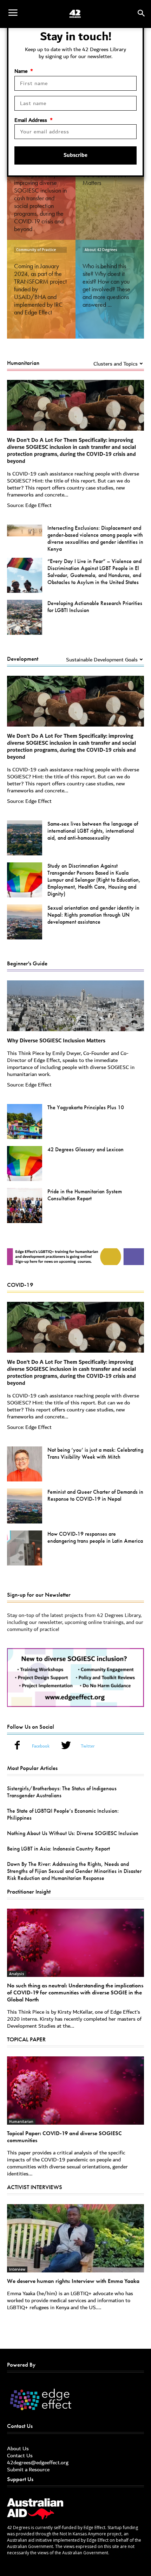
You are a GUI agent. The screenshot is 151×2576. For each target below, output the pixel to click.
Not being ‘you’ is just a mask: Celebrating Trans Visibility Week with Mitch (95, 1453)
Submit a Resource (28, 2470)
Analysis (17, 1974)
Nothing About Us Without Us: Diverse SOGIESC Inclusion (73, 1833)
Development (23, 659)
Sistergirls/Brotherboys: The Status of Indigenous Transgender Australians (62, 1792)
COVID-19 (20, 1285)
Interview (17, 2269)
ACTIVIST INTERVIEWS (35, 2187)
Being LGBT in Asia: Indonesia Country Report (58, 1849)
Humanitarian (23, 363)
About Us (18, 2449)
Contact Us (20, 2456)
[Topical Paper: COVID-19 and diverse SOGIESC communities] (75, 2091)
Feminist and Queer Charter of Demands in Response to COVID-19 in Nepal (95, 1495)
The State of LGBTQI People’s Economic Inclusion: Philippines (63, 1814)
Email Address (34, 120)
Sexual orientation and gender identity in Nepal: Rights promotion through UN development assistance (93, 915)
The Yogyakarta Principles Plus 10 (86, 1107)
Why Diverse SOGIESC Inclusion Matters (56, 1041)
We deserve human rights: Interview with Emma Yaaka (73, 2281)
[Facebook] (17, 1747)
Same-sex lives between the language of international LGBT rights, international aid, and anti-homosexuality (93, 831)
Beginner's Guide (27, 963)
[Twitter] (66, 1747)
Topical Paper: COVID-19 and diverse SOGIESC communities (64, 2137)
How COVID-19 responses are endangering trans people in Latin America (95, 1537)
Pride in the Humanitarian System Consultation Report (85, 1195)
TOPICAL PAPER (26, 2039)
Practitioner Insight (29, 1891)
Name (24, 71)
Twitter (88, 1747)
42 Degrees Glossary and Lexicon (86, 1149)
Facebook (41, 1747)
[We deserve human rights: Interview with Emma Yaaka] (75, 2238)
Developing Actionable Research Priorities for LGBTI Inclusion (95, 607)
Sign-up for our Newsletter (39, 1595)
